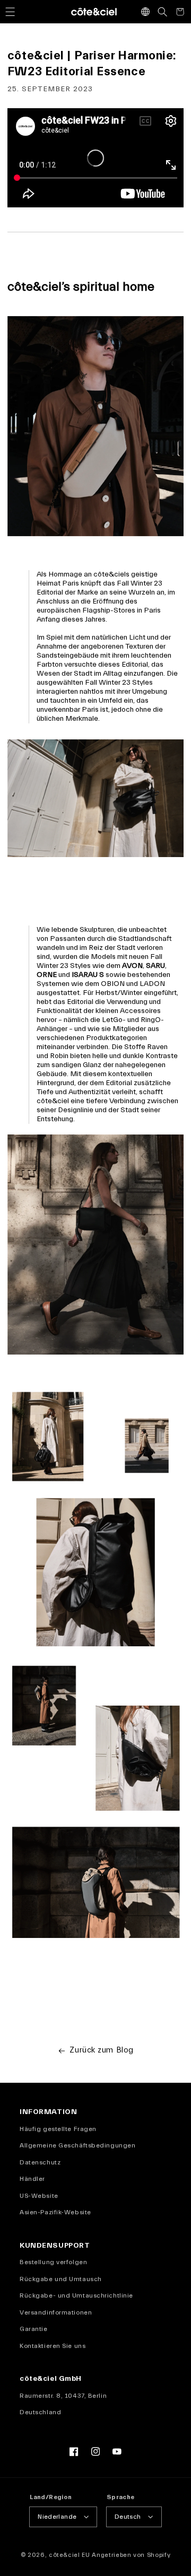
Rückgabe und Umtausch (61, 2279)
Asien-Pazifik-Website (55, 2212)
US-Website (39, 2196)
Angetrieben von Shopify (131, 2555)
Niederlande (57, 2517)
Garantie (33, 2329)
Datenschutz (40, 2162)
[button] (10, 12)
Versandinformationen (56, 2312)
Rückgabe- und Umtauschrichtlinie (76, 2295)
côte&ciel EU (70, 2555)
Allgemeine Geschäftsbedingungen (77, 2145)
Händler (32, 2179)
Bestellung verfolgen (53, 2262)
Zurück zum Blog (101, 2050)
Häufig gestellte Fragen (58, 2129)
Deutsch (128, 2517)
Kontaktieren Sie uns (53, 2346)
